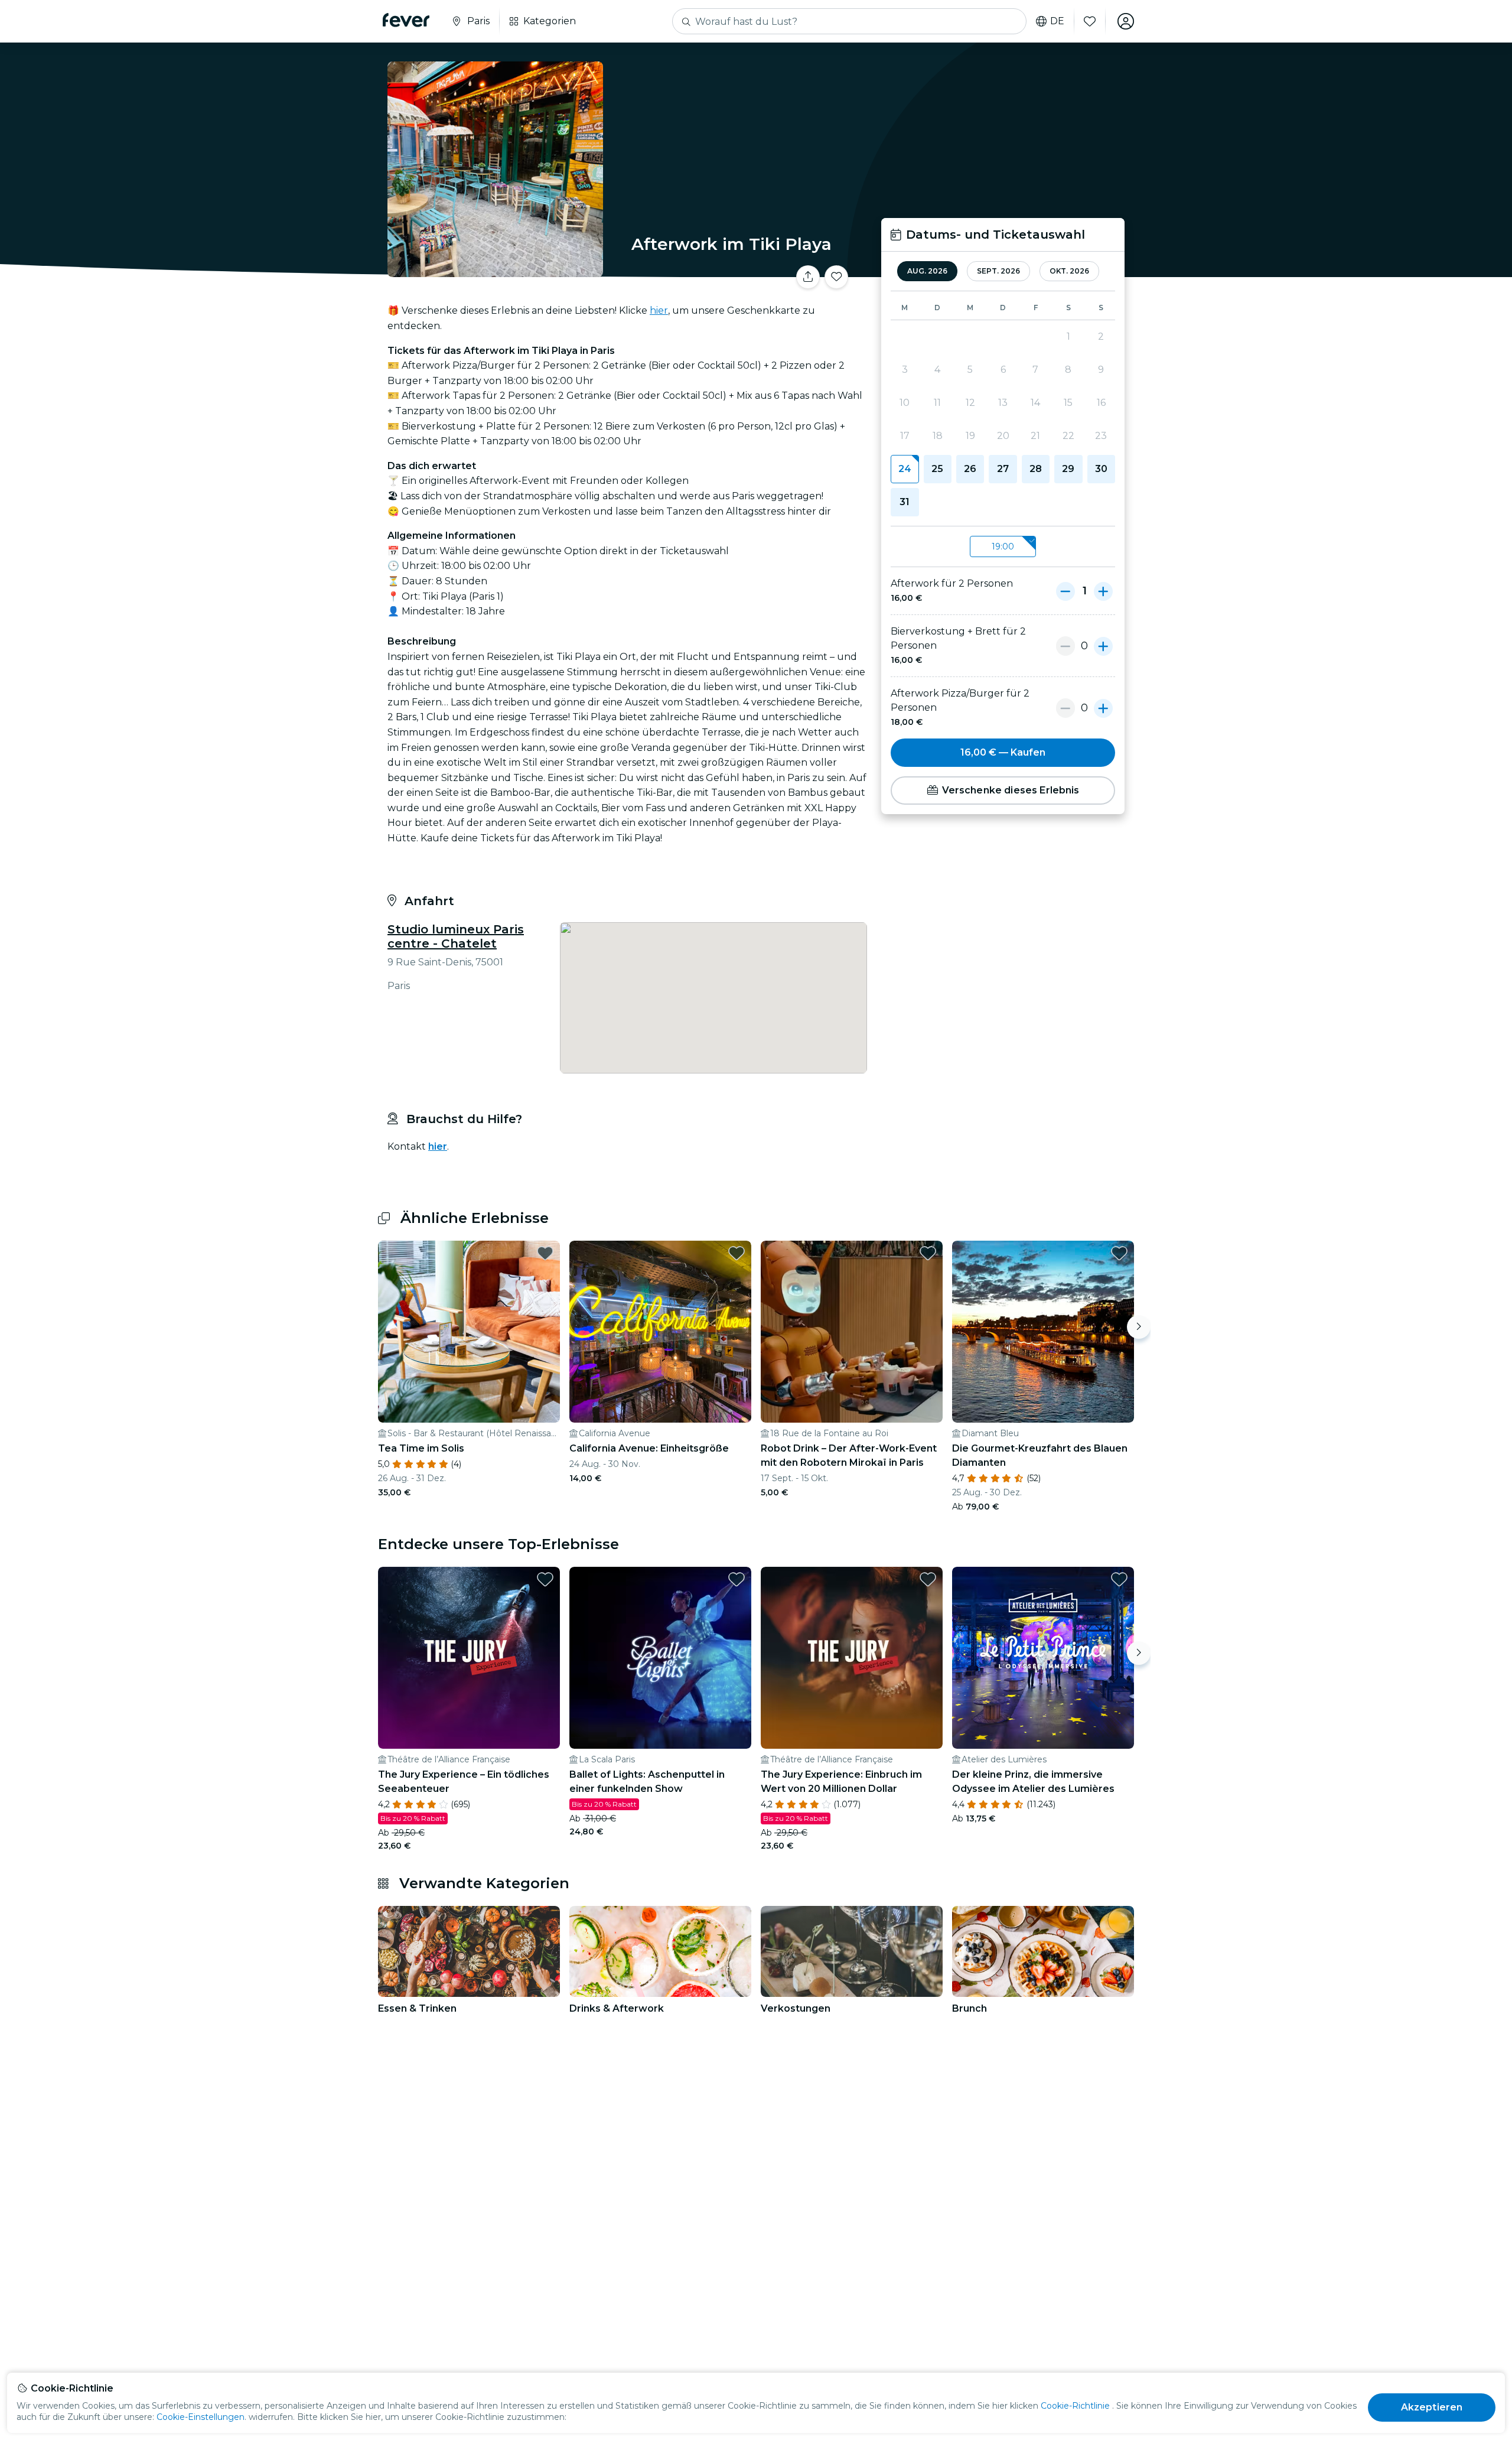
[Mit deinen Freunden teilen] (808, 277)
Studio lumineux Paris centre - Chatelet (456, 936)
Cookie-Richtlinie (1075, 2406)
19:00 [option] (1003, 546)
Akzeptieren (1432, 2407)
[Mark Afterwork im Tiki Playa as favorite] (836, 277)
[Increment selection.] (1103, 591)
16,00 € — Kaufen (1003, 752)
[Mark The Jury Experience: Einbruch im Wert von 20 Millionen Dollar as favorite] (928, 1579)
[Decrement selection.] (1065, 591)
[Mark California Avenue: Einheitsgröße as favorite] (737, 1253)
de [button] (1057, 21)
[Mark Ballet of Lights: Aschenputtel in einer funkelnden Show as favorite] (737, 1579)
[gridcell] (905, 469)
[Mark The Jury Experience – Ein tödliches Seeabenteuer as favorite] (545, 1579)
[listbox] (1003, 547)
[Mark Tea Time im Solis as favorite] (545, 1253)
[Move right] (1139, 1327)
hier (659, 310)
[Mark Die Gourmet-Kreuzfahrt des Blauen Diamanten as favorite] (1119, 1253)
